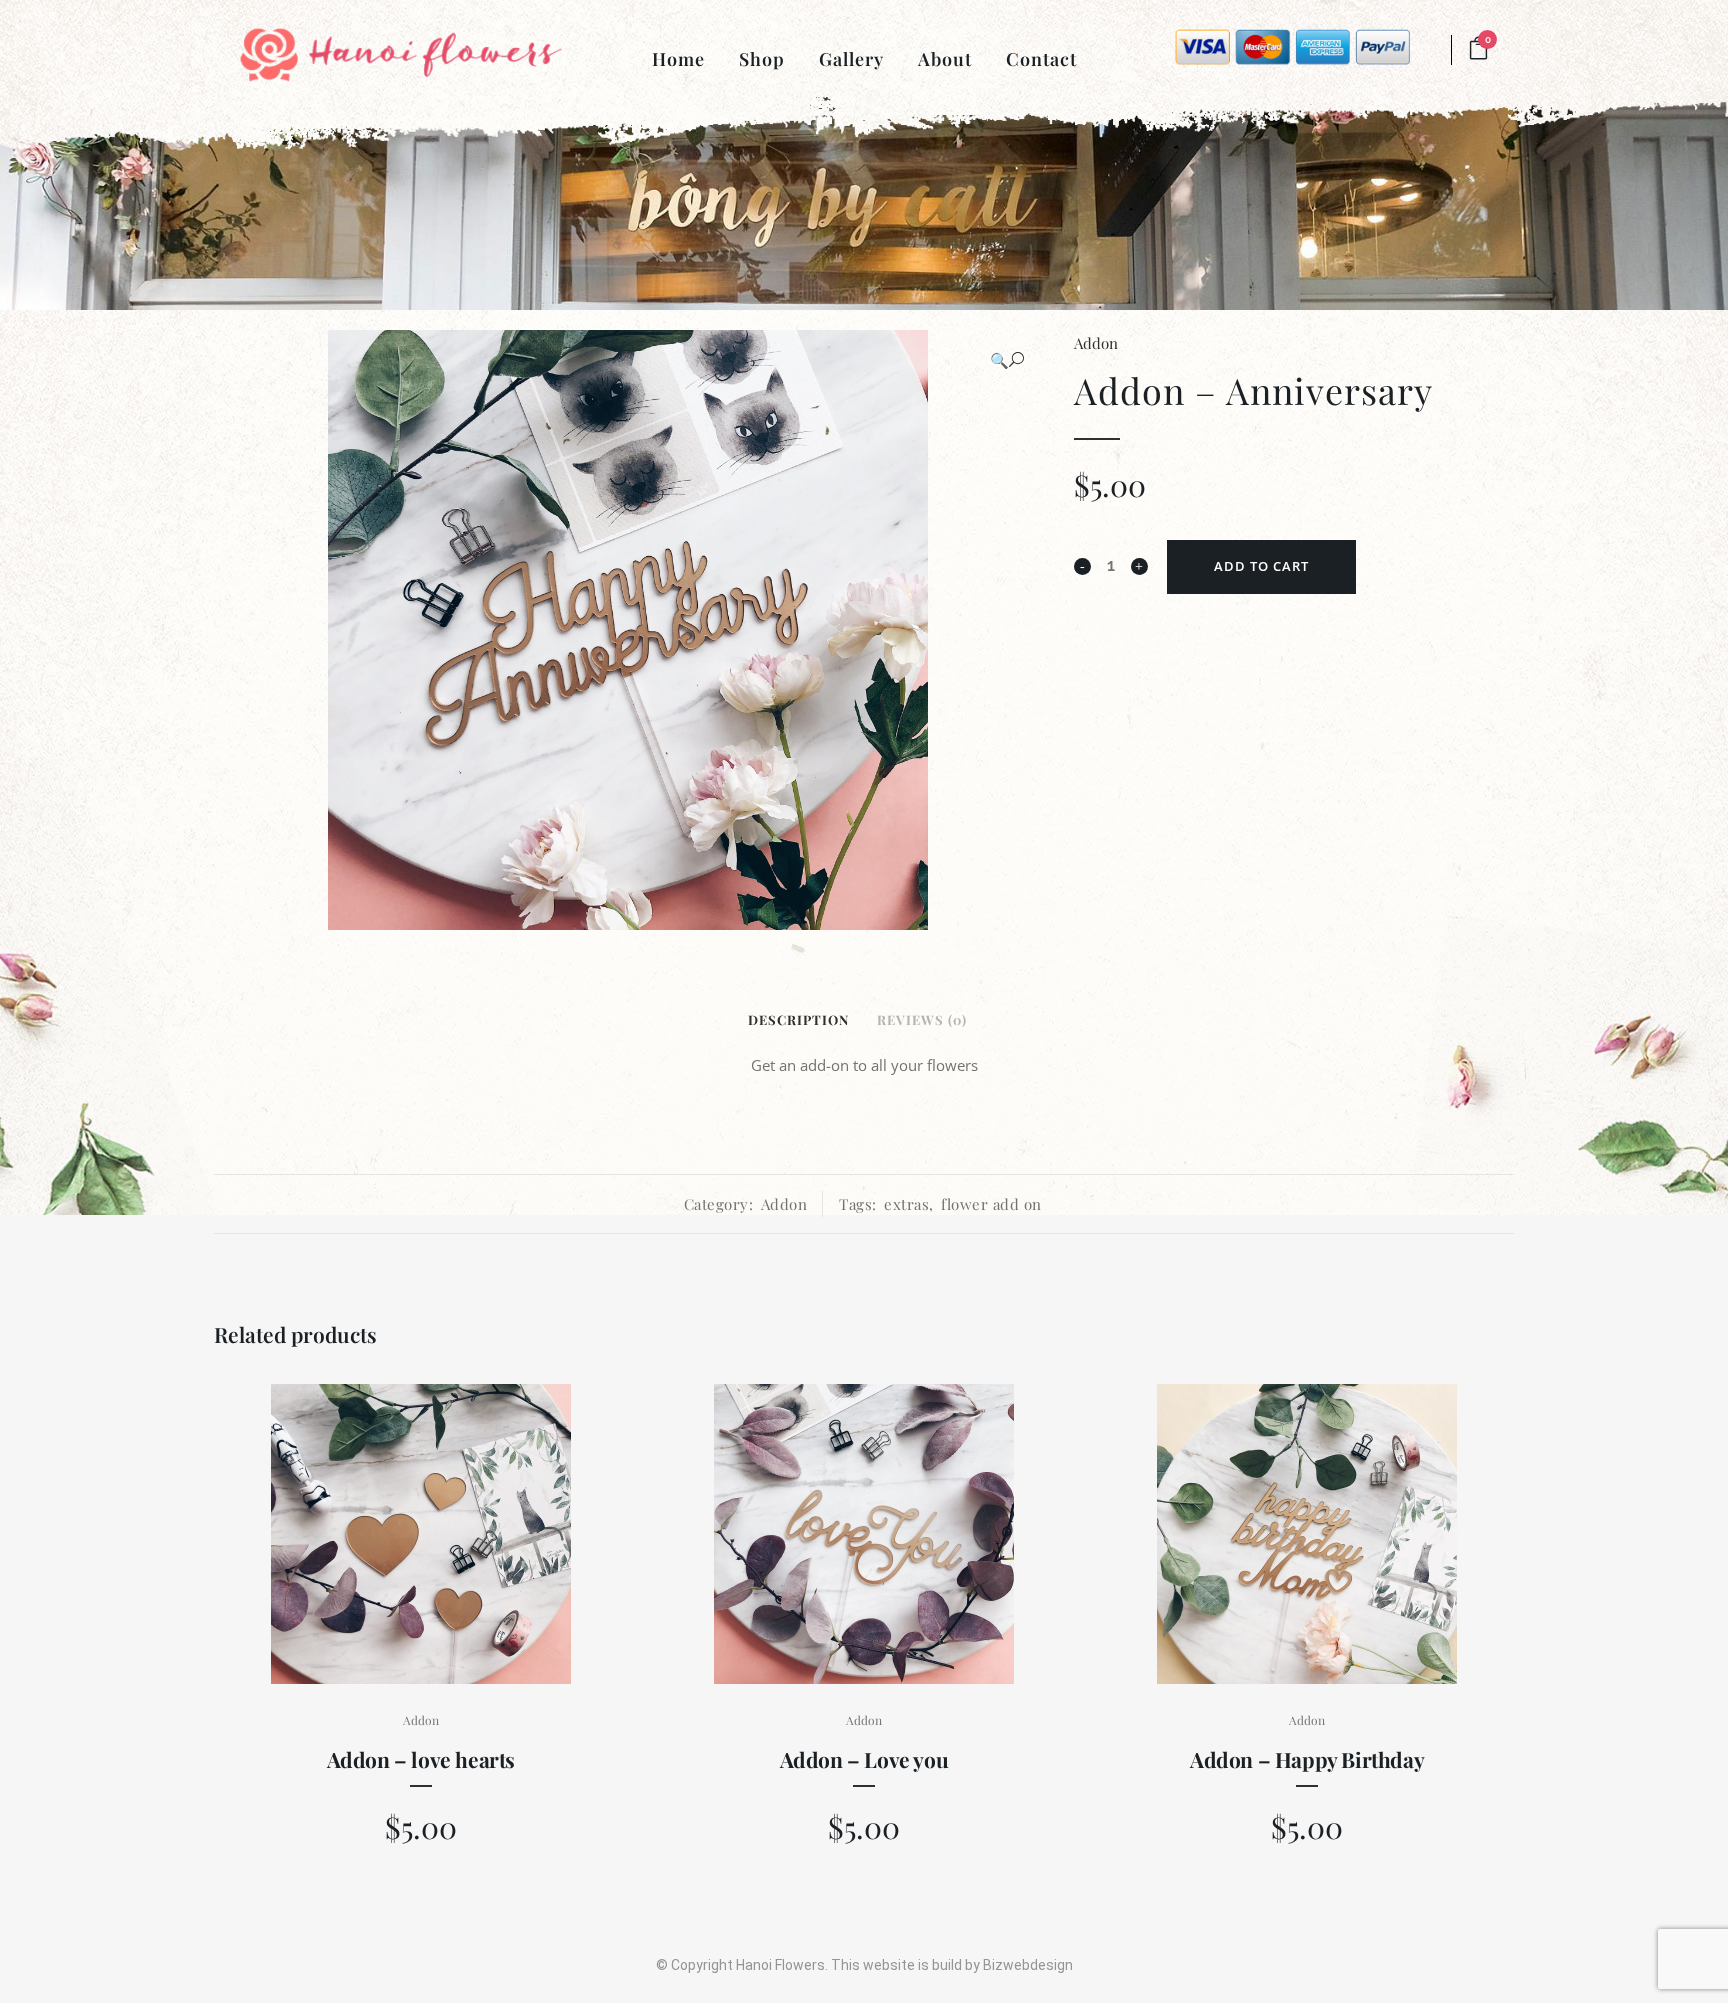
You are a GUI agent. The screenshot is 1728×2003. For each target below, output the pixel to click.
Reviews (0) (922, 1019)
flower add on (991, 1204)
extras (906, 1204)
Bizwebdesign (1028, 1965)
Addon (1096, 343)
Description (798, 1019)
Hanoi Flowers (780, 1965)
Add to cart (1261, 566)
